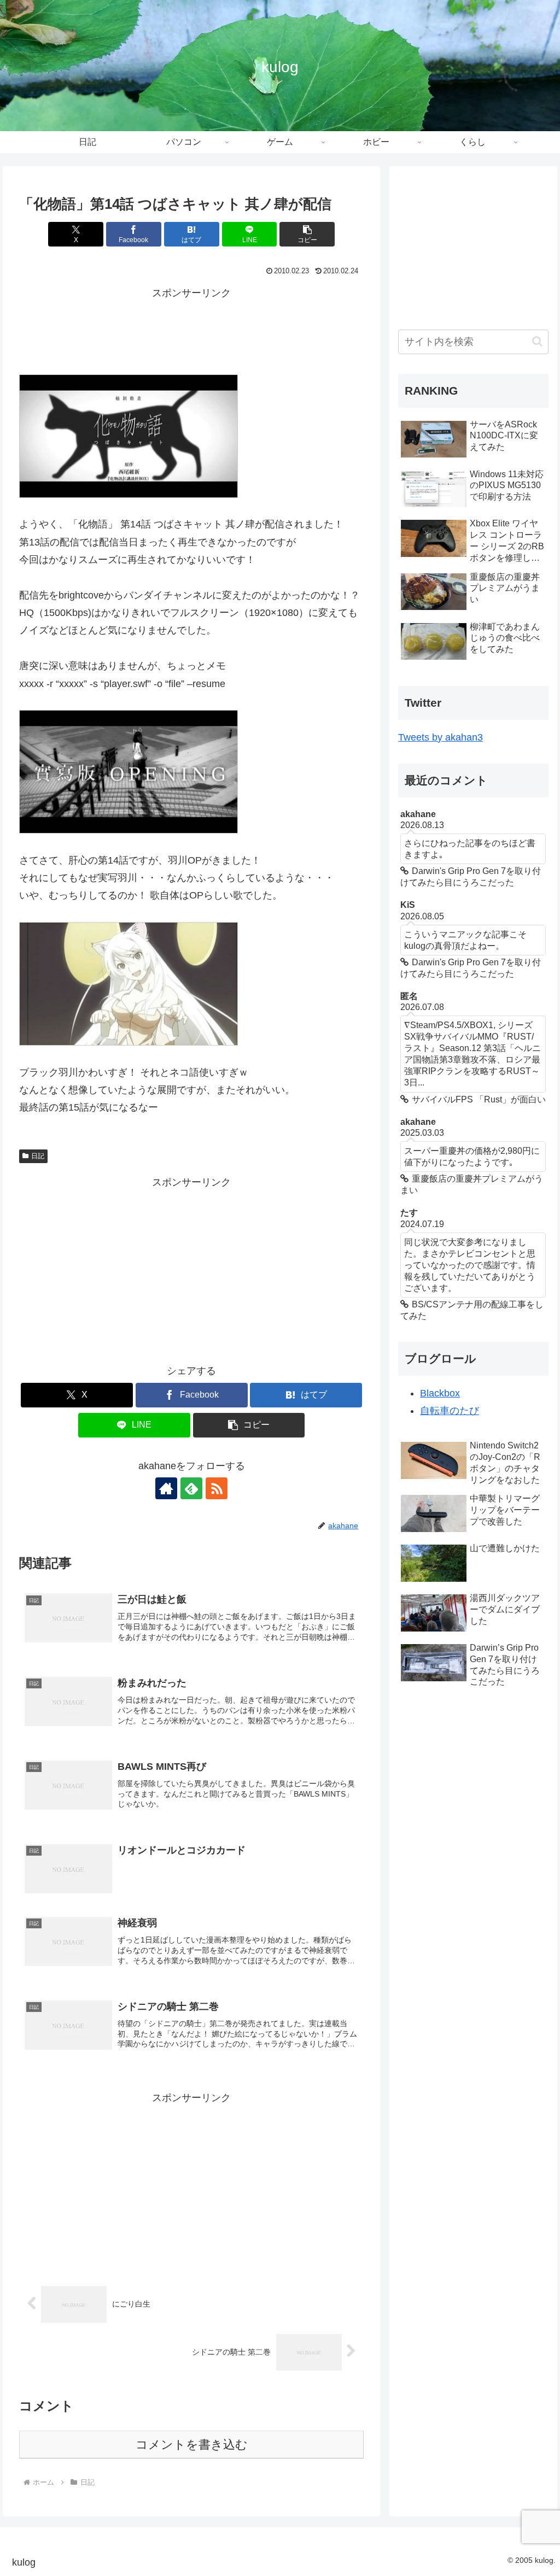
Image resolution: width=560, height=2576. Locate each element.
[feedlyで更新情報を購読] (191, 1488)
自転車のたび (450, 1411)
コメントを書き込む (192, 2445)
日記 (38, 1156)
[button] (307, 234)
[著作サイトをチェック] (166, 1488)
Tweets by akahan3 (441, 737)
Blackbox (440, 1393)
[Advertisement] (191, 329)
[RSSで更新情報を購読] (217, 1488)
